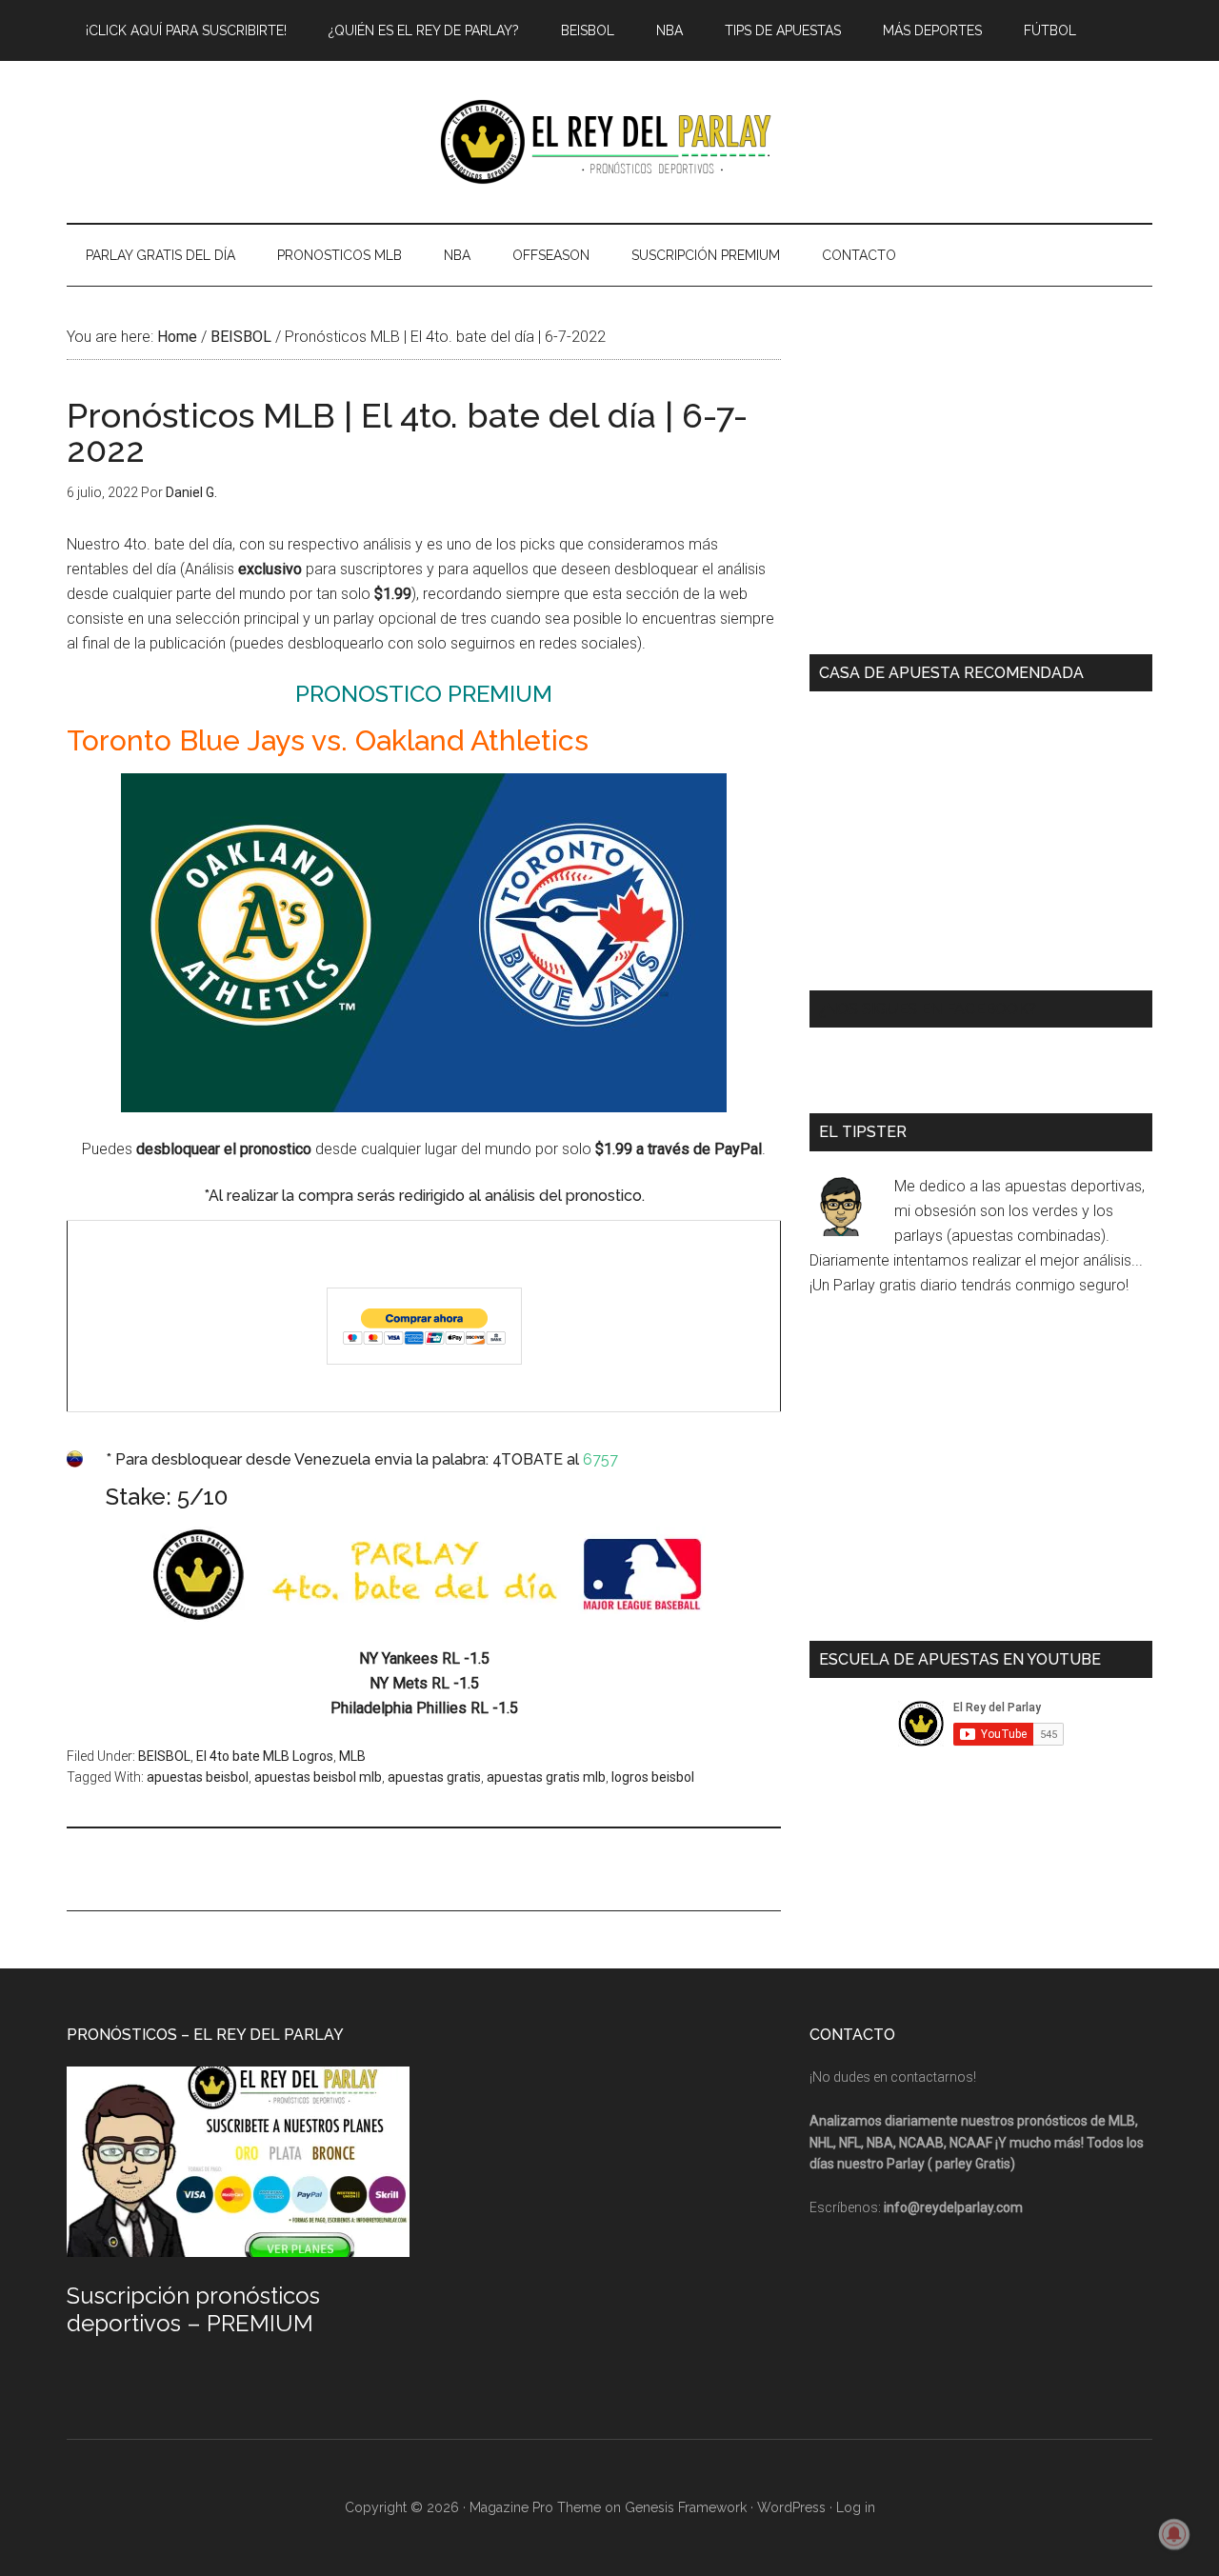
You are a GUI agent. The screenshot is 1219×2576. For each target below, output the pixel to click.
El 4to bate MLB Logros (265, 1756)
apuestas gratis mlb (546, 1777)
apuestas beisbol (198, 1777)
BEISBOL (164, 1756)
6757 (600, 1459)
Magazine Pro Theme (535, 2507)
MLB (352, 1756)
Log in (856, 2507)
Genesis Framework (686, 2507)
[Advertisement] (413, 1867)
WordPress (791, 2507)
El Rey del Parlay (609, 142)
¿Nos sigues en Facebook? (928, 1009)
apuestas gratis (434, 1777)
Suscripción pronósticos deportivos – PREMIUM (193, 2309)
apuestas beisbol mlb (318, 1777)
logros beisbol (653, 1777)
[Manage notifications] (1174, 2534)
